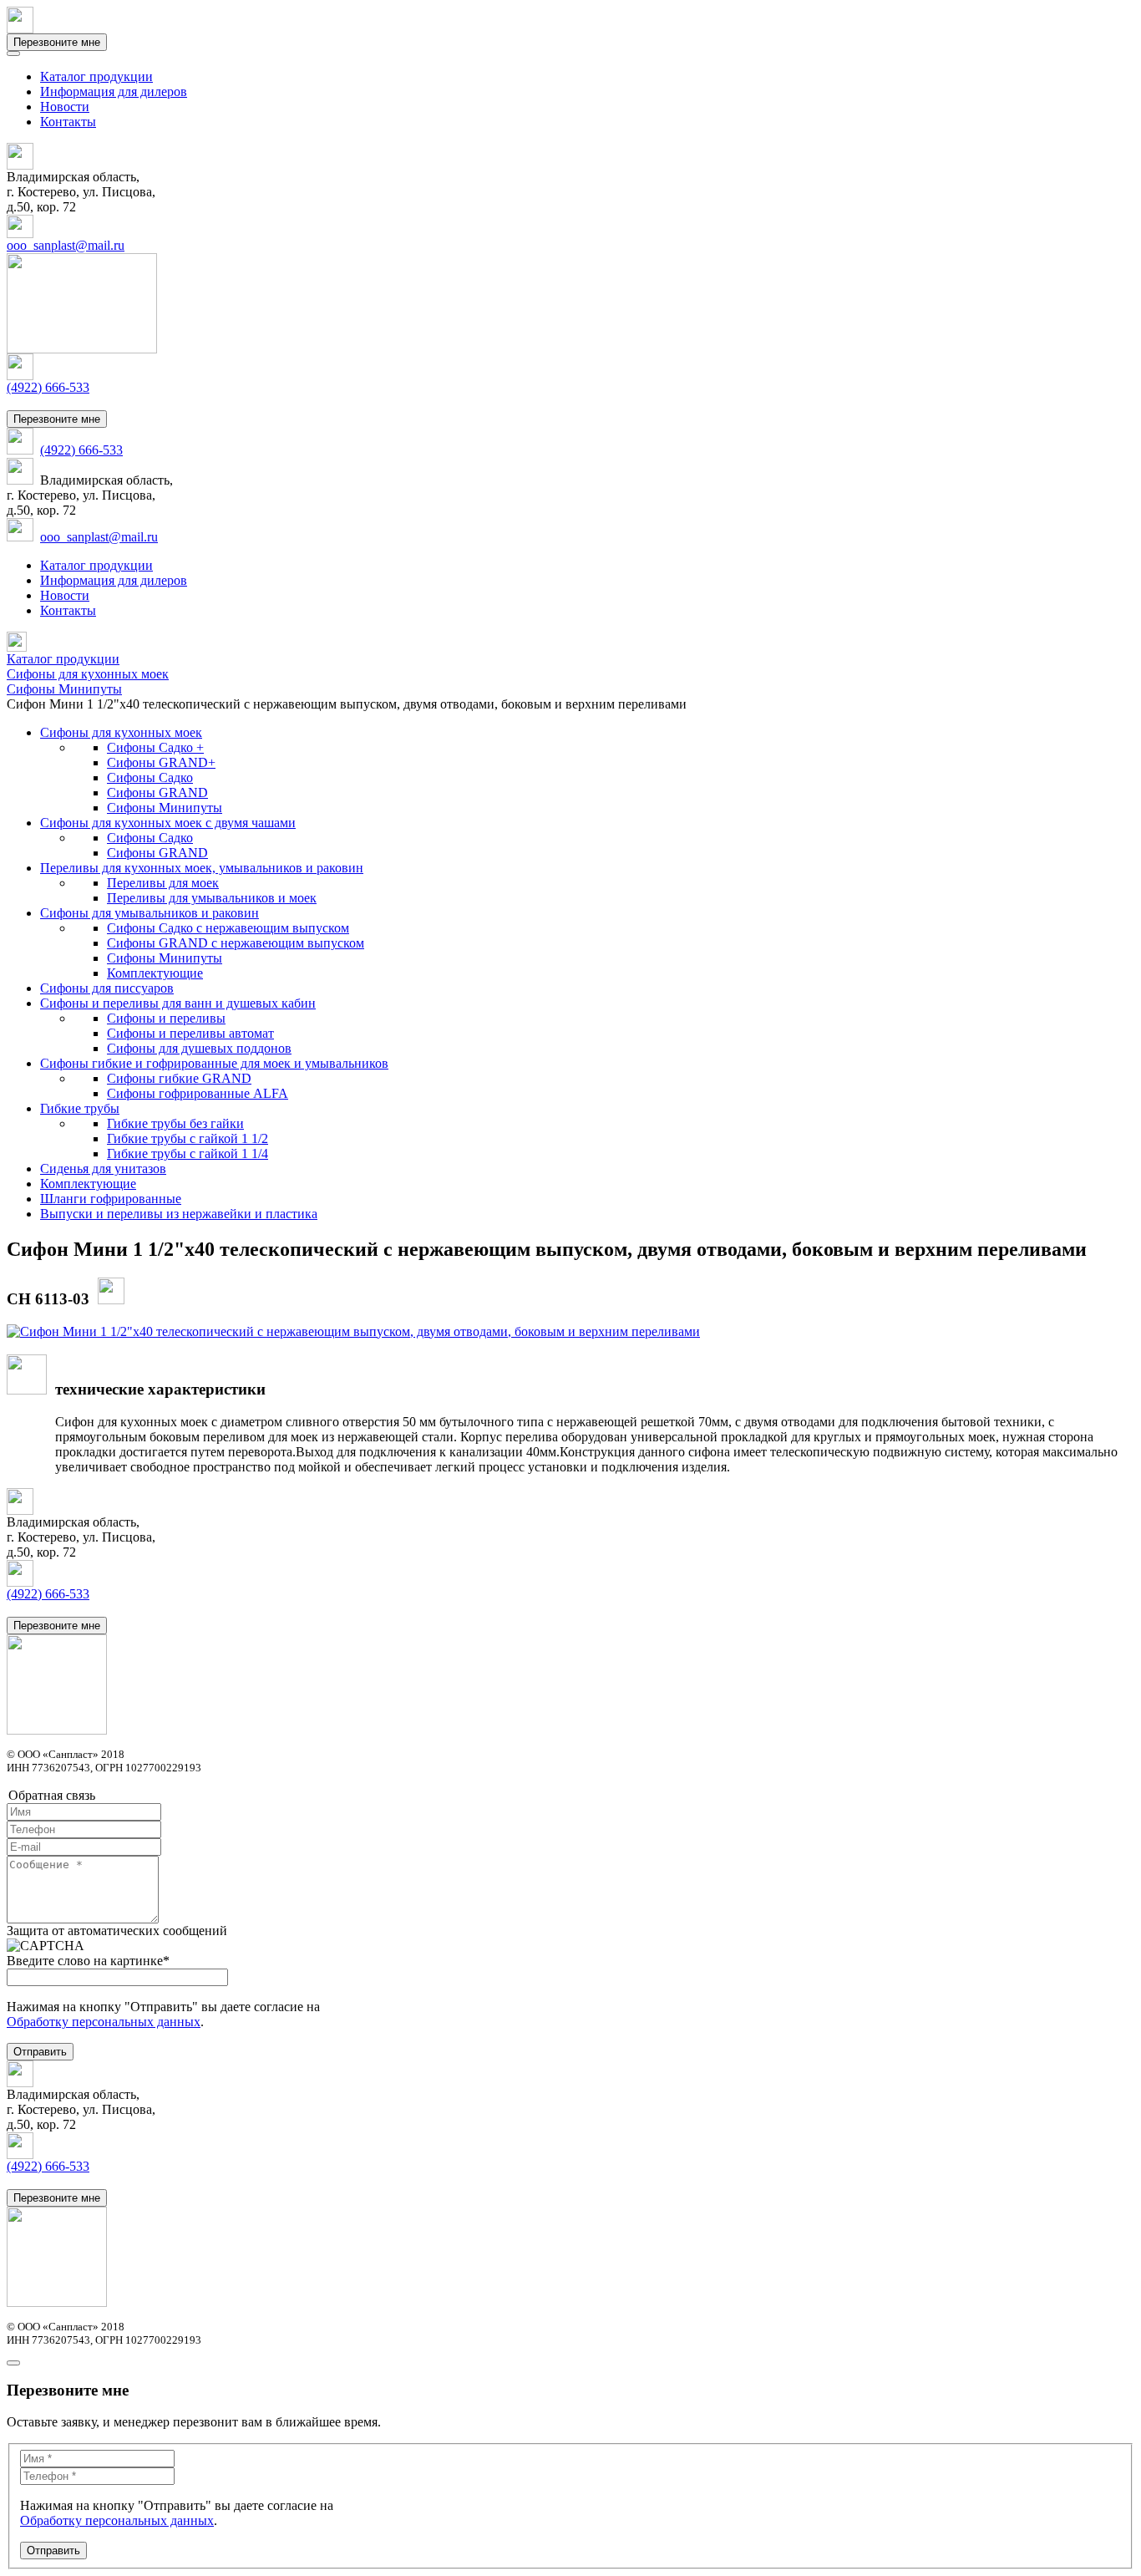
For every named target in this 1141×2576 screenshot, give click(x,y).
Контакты (68, 122)
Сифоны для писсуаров (107, 988)
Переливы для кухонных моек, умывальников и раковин (202, 868)
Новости (65, 107)
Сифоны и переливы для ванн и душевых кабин (178, 1003)
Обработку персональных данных (104, 2022)
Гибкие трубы (80, 1108)
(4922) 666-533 (48, 387)
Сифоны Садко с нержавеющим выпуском (228, 928)
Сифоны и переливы (166, 1018)
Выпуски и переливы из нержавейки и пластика (179, 1214)
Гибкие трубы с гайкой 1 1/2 (188, 1138)
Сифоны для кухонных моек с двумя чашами (168, 823)
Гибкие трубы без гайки (175, 1123)
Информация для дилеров (114, 91)
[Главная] (17, 647)
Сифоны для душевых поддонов (199, 1048)
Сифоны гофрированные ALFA (198, 1093)
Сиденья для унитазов (103, 1169)
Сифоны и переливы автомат (190, 1033)
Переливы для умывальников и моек (212, 898)
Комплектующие (155, 973)
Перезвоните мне (57, 42)
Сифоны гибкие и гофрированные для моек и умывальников (214, 1063)
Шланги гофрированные (111, 1199)
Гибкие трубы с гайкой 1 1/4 (188, 1153)
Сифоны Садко (150, 777)
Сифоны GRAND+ (161, 762)
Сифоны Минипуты (165, 808)
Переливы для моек (163, 883)
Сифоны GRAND (157, 793)
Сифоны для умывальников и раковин (150, 913)
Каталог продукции (96, 76)
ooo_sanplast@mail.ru (66, 245)
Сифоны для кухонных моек (121, 732)
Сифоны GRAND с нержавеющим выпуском (236, 943)
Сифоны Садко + (155, 747)
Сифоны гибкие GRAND (179, 1078)
